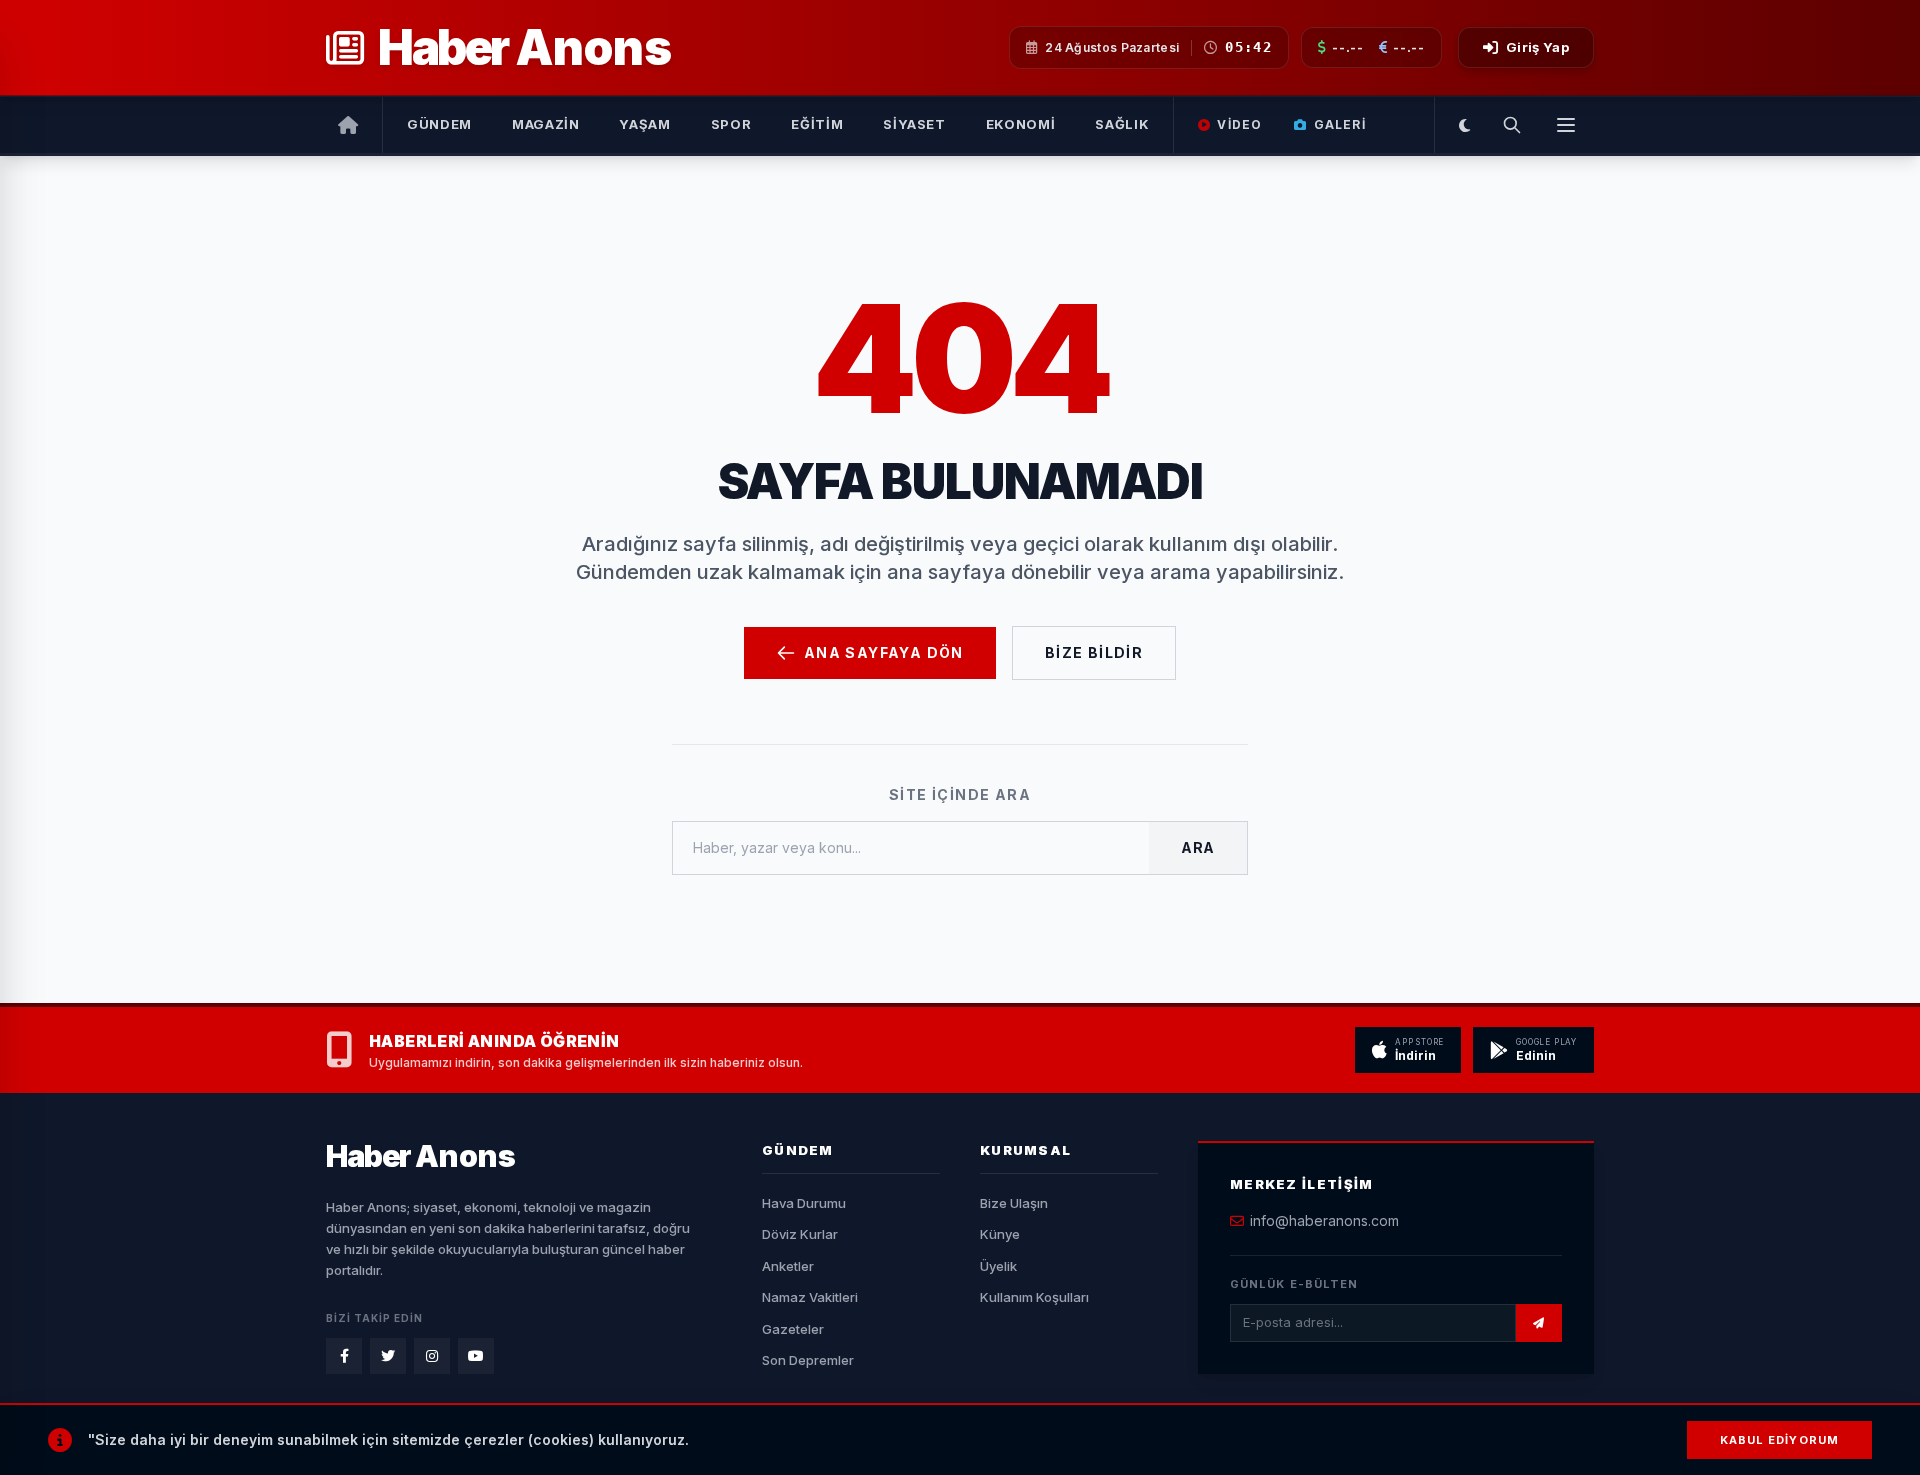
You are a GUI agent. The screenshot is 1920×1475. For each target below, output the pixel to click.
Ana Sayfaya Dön (884, 652)
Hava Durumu (804, 1203)
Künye (1000, 1234)
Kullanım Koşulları (1034, 1297)
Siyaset (914, 124)
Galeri (1340, 124)
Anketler (788, 1266)
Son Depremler (808, 1360)
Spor (731, 124)
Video (1239, 124)
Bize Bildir (1094, 652)
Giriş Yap (1537, 47)
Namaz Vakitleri (810, 1297)
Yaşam (644, 124)
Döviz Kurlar (800, 1234)
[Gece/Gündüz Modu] (1464, 125)
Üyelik (998, 1266)
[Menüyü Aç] (1566, 125)
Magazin (546, 124)
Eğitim (817, 124)
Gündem (439, 124)
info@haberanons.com (1324, 1220)
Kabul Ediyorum (1779, 1440)
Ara (1198, 847)
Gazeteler (793, 1329)
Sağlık (1122, 124)
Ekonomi (1021, 124)
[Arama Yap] (1512, 125)
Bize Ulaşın (1014, 1203)
